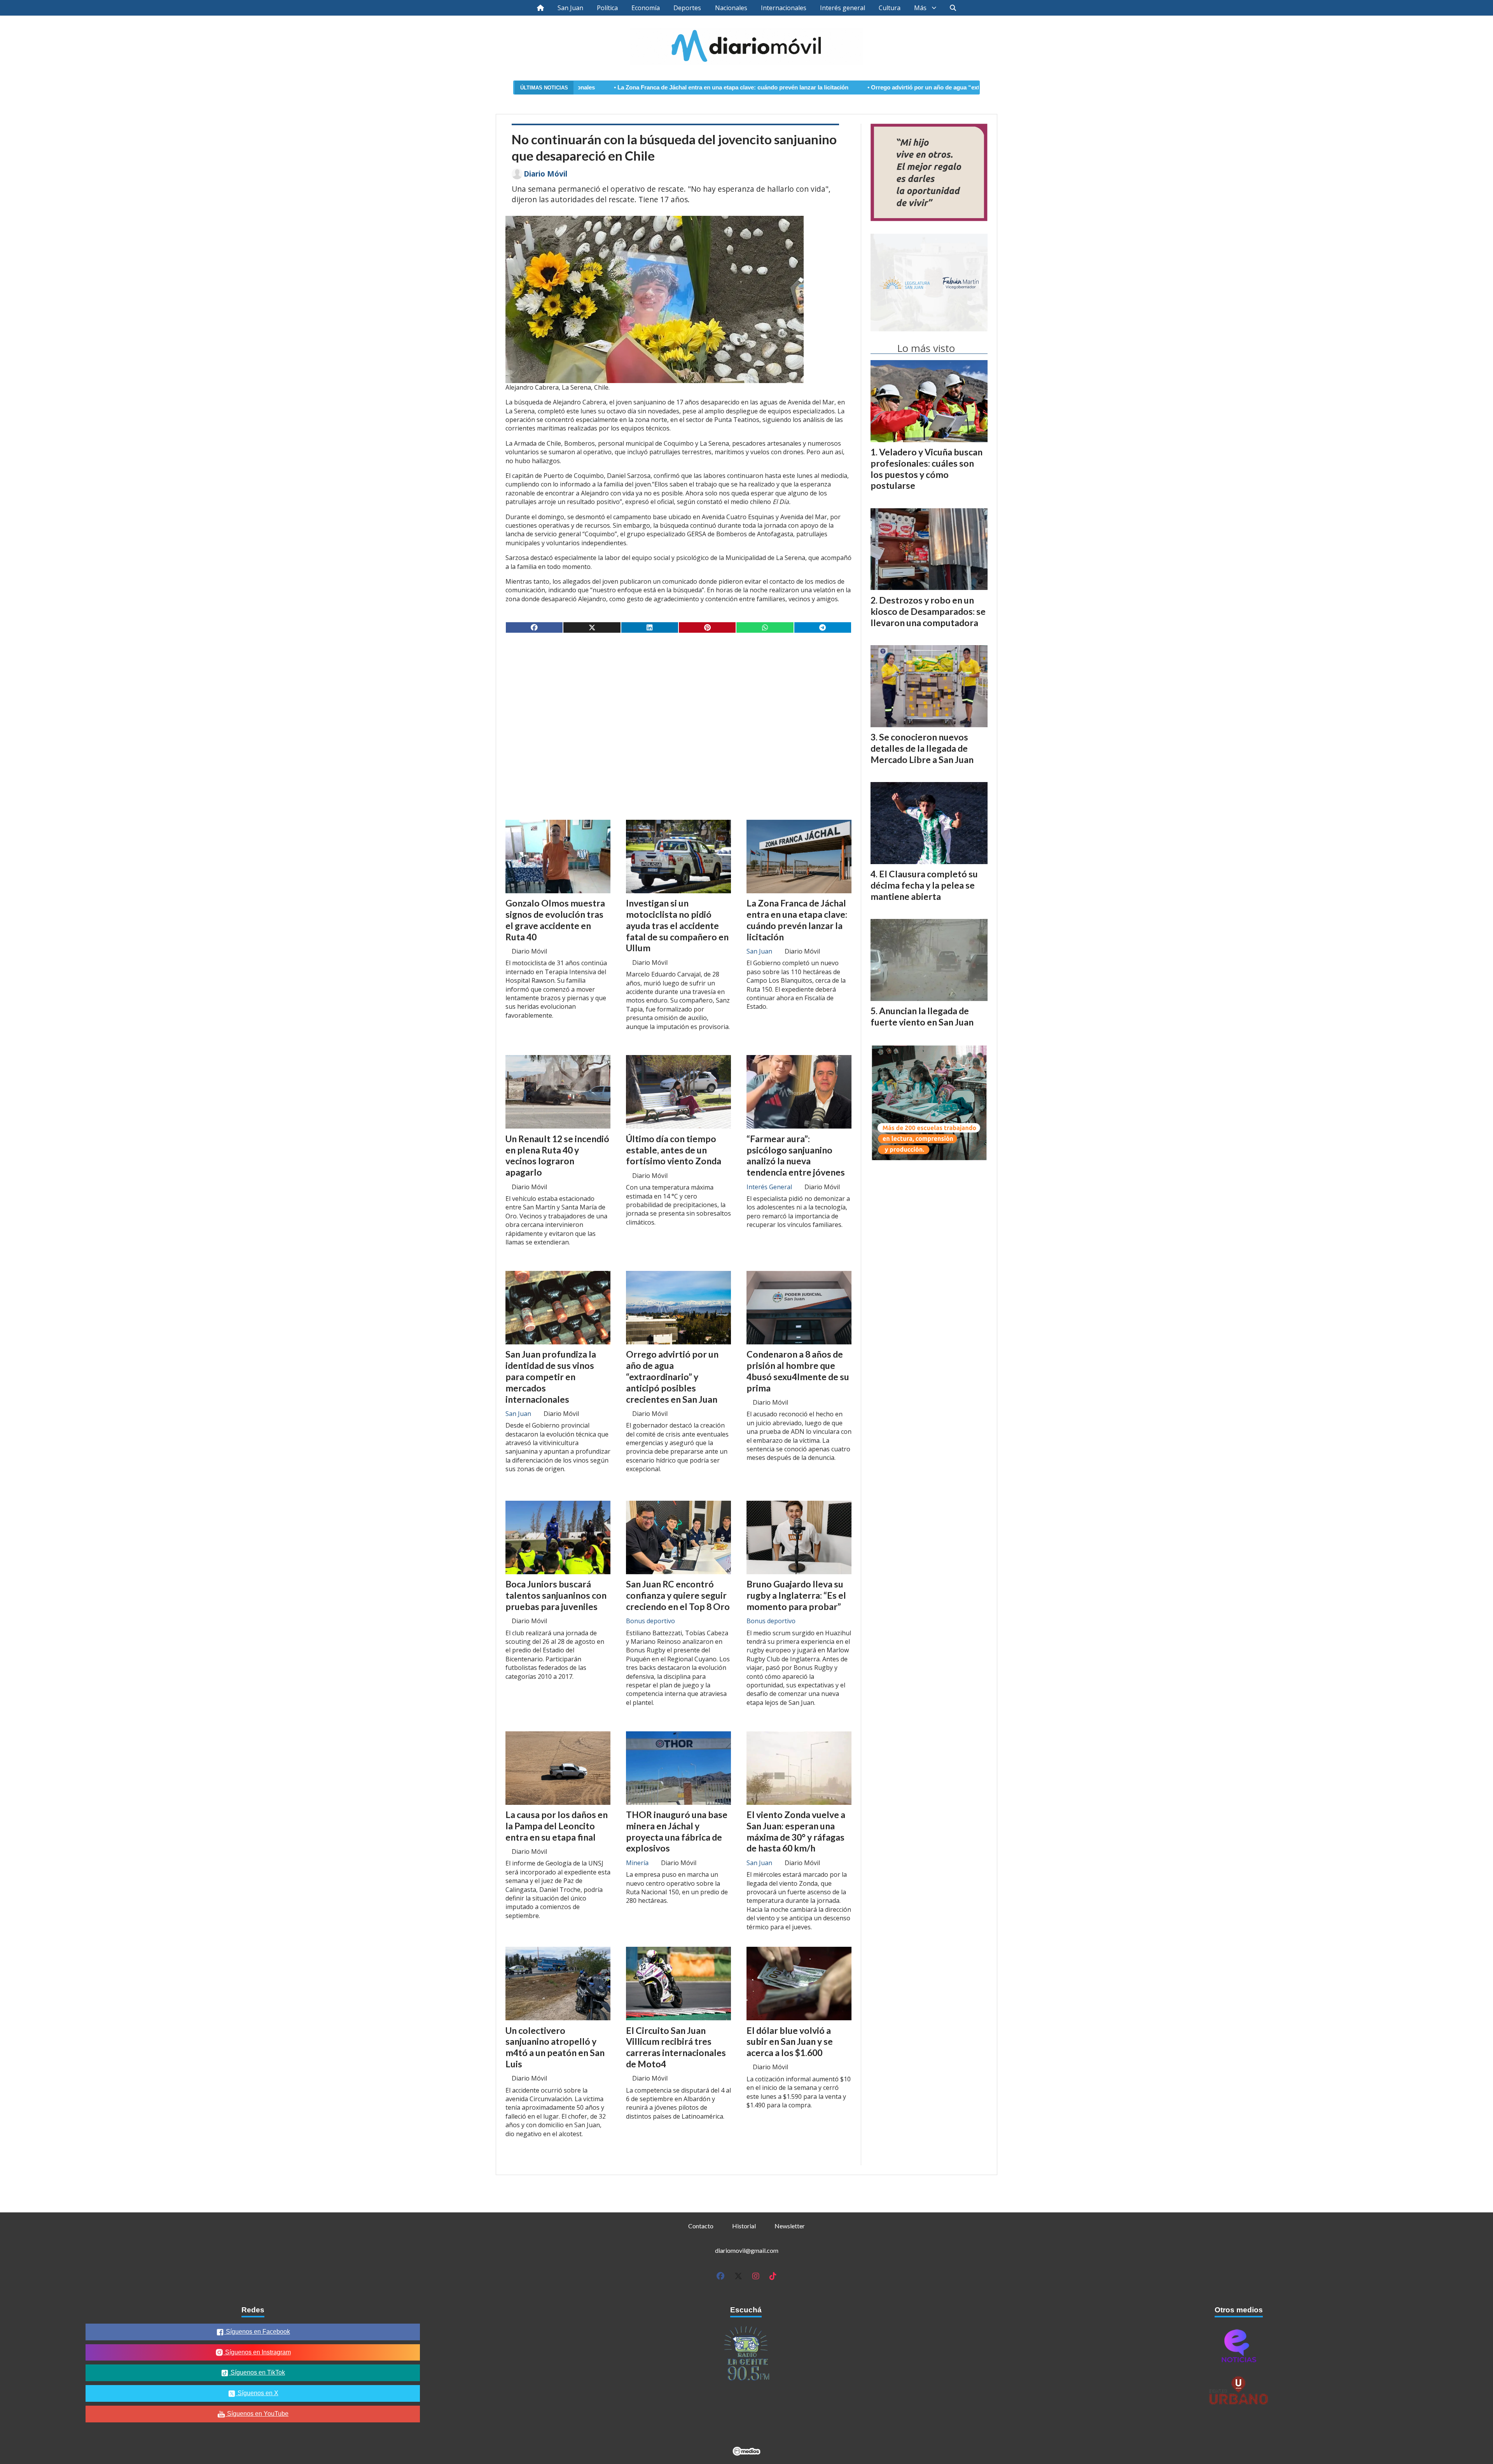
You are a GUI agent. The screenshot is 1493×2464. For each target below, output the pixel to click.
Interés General (769, 1187)
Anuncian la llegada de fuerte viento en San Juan (922, 1016)
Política (607, 8)
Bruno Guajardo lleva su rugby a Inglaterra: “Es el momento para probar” (796, 1595)
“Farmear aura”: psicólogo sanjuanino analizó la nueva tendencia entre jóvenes (796, 1155)
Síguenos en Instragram (257, 2352)
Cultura (890, 8)
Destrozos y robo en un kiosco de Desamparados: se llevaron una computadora (928, 611)
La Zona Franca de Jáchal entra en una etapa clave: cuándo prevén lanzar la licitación (797, 920)
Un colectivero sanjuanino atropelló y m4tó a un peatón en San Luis (555, 2047)
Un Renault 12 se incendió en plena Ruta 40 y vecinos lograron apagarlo (557, 1155)
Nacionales (731, 8)
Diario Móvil (545, 174)
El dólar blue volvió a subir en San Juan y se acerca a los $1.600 (790, 2042)
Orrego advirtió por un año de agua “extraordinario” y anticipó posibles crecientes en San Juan (804, 87)
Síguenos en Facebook (257, 2332)
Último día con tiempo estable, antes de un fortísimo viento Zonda (674, 1150)
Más (920, 8)
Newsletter (790, 2226)
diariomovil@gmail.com (747, 2250)
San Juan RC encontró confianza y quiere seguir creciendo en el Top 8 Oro (678, 1595)
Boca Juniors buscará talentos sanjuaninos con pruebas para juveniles (556, 1595)
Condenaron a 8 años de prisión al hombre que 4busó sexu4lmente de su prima (798, 1371)
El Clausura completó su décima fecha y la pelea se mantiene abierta (924, 885)
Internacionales (784, 8)
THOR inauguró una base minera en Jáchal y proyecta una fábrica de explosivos (677, 1831)
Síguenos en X (257, 2393)
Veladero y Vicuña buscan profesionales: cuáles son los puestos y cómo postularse (927, 469)
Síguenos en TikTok (257, 2372)
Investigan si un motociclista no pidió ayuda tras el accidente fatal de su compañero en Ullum (677, 925)
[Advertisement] (678, 700)
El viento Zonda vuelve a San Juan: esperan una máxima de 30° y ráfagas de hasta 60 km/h (796, 1831)
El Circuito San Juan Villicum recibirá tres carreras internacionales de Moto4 (676, 2047)
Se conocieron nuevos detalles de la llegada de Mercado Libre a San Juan (922, 748)
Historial (744, 2226)
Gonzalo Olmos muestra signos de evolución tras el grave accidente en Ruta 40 (555, 920)
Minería (637, 1863)
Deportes (687, 8)
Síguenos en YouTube (257, 2414)
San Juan (570, 8)
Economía (646, 8)
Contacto (701, 2226)
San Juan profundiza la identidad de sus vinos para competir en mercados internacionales (551, 1376)
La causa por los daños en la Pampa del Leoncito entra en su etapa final (557, 1826)
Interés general (843, 8)
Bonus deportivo (650, 1621)
